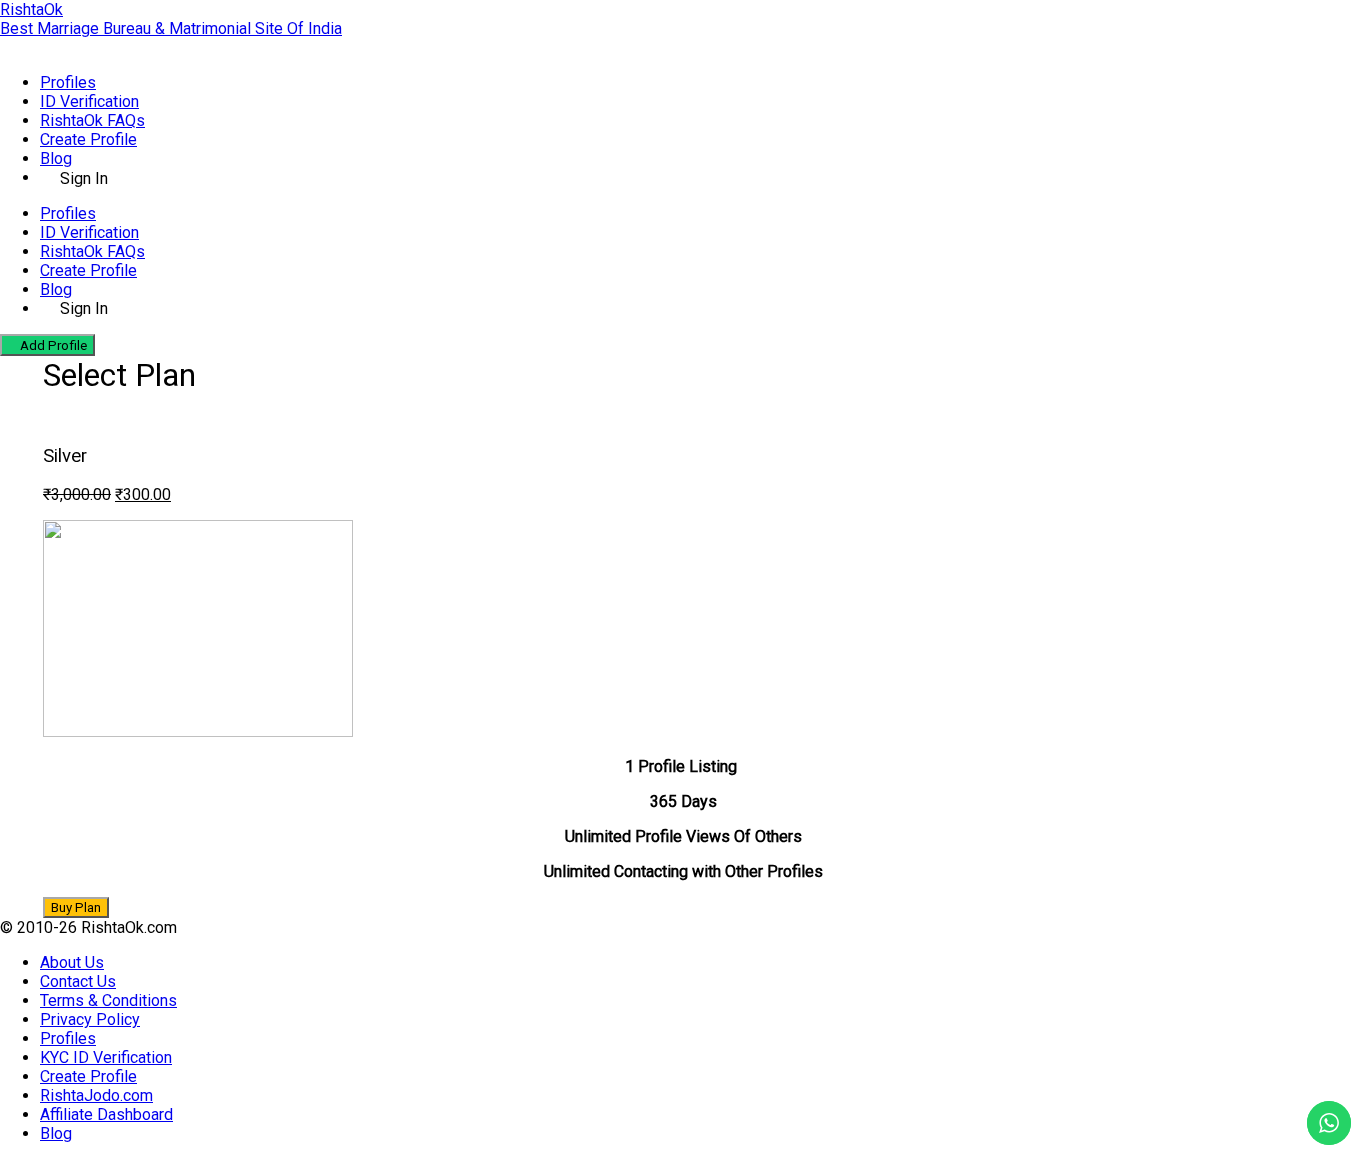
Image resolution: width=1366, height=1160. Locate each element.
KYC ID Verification (106, 1057)
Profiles (68, 82)
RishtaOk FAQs (92, 120)
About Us (72, 962)
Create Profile (88, 139)
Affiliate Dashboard (106, 1114)
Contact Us (78, 981)
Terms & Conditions (108, 1000)
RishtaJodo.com (96, 1095)
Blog (56, 158)
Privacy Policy (90, 1019)
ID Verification (89, 101)
